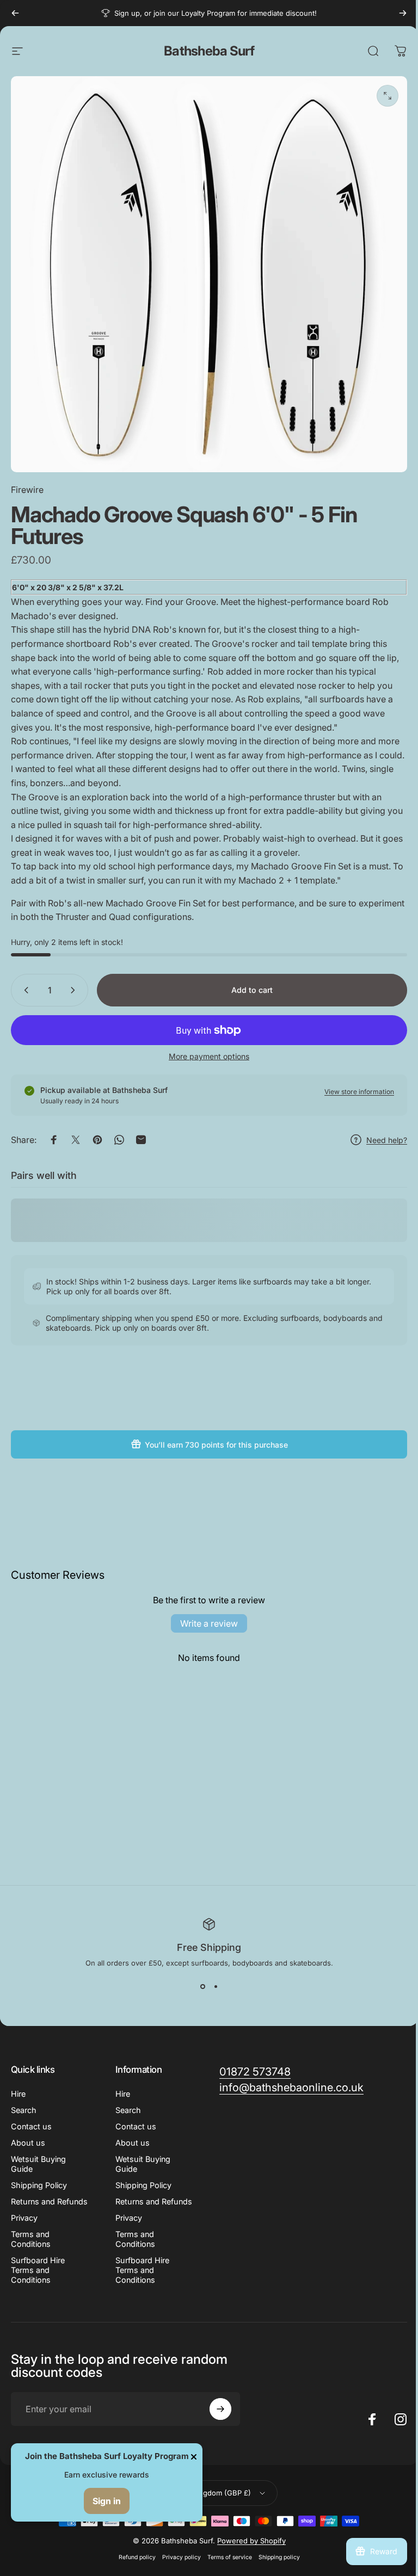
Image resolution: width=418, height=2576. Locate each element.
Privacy (24, 2218)
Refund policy (137, 2557)
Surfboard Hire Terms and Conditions (38, 2270)
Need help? (387, 1140)
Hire (18, 2094)
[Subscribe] (220, 2409)
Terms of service (230, 2557)
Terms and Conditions (31, 2239)
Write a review (209, 1623)
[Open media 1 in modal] (388, 96)
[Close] (194, 2457)
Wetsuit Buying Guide (38, 2164)
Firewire (27, 490)
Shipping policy (279, 2557)
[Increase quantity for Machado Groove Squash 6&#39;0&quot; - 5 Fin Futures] (75, 990)
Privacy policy (182, 2557)
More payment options (209, 1056)
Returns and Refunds (49, 2201)
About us (28, 2143)
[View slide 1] (202, 1987)
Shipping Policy (39, 2185)
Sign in (107, 2501)
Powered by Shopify (251, 2541)
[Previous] (15, 13)
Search (24, 2110)
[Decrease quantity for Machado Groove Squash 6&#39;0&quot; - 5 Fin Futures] (24, 990)
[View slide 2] (216, 1987)
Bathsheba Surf (209, 51)
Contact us (31, 2126)
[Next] (403, 13)
